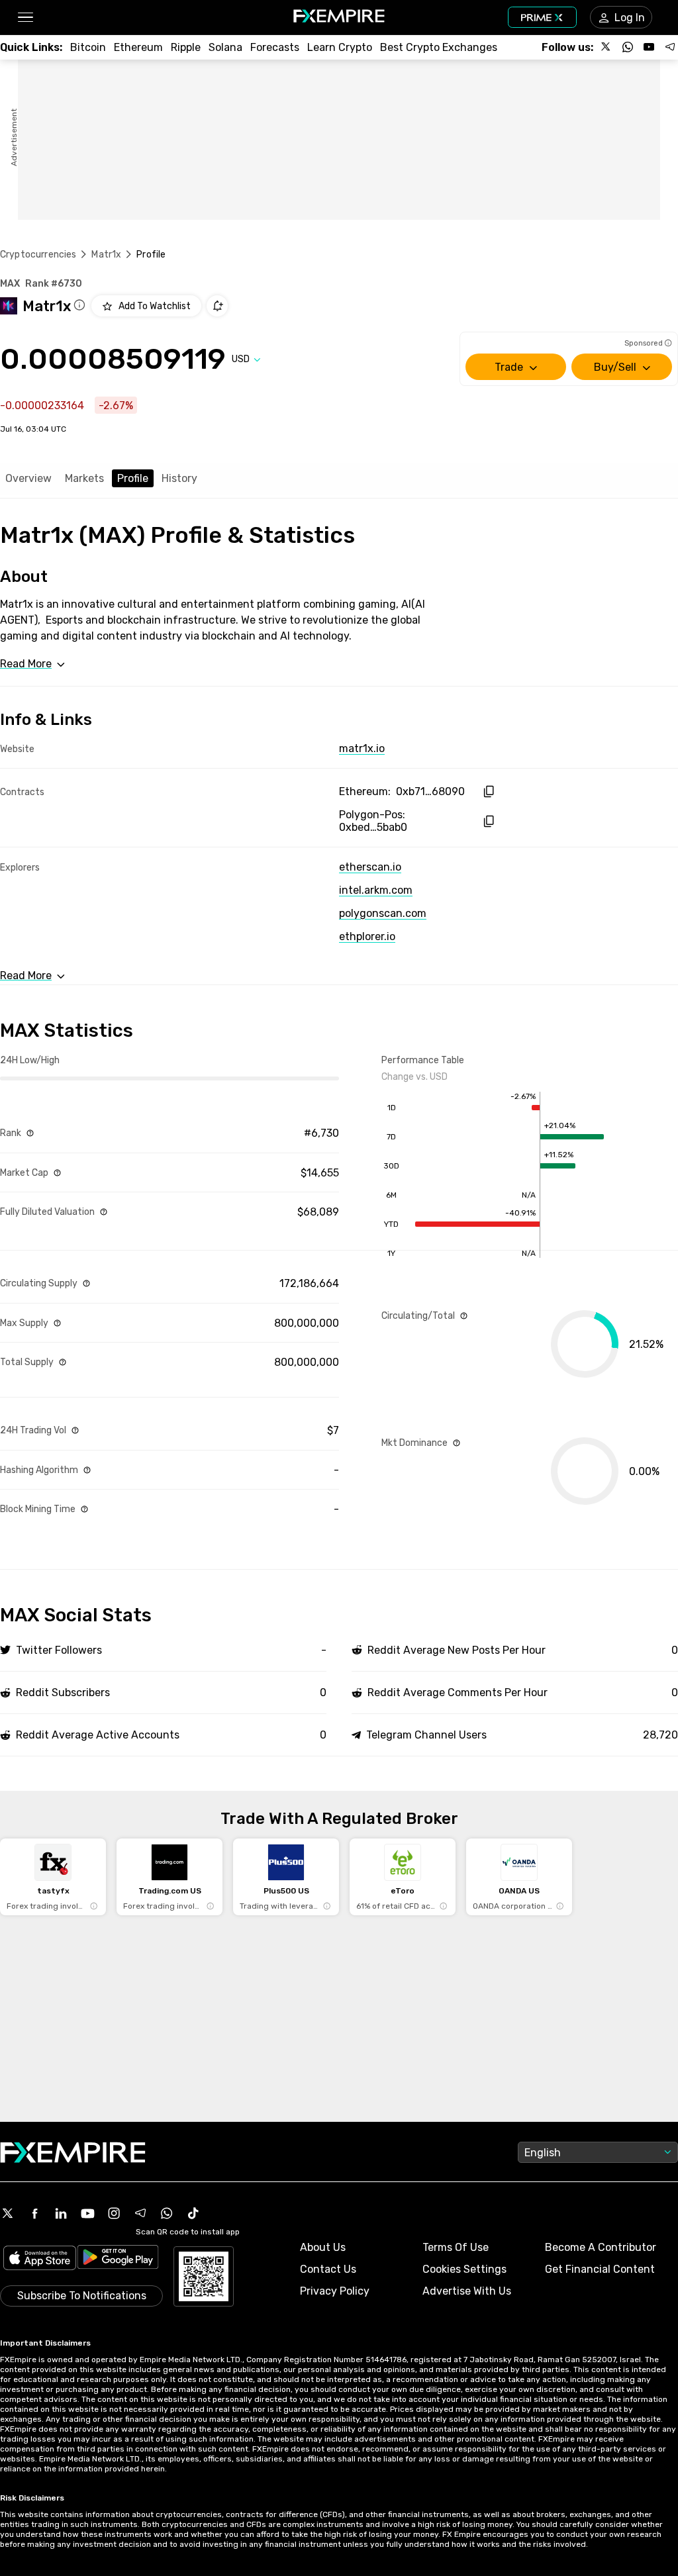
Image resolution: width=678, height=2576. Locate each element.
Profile (133, 478)
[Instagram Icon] (114, 2213)
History (179, 478)
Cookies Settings (464, 2269)
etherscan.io (370, 867)
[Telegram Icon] (140, 2213)
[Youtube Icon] (87, 2213)
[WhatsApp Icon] (167, 2213)
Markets (84, 478)
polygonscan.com (383, 913)
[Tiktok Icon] (193, 2213)
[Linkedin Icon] (61, 2213)
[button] (25, 18)
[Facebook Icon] (34, 2213)
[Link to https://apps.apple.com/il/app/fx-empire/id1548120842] (40, 2259)
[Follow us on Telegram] (670, 47)
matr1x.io (362, 748)
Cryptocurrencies (38, 255)
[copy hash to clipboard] (488, 791)
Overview (28, 478)
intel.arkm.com (376, 890)
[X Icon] (8, 2213)
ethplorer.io (367, 936)
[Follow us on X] (606, 47)
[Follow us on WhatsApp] (628, 47)
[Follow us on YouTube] (649, 47)
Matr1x (106, 255)
